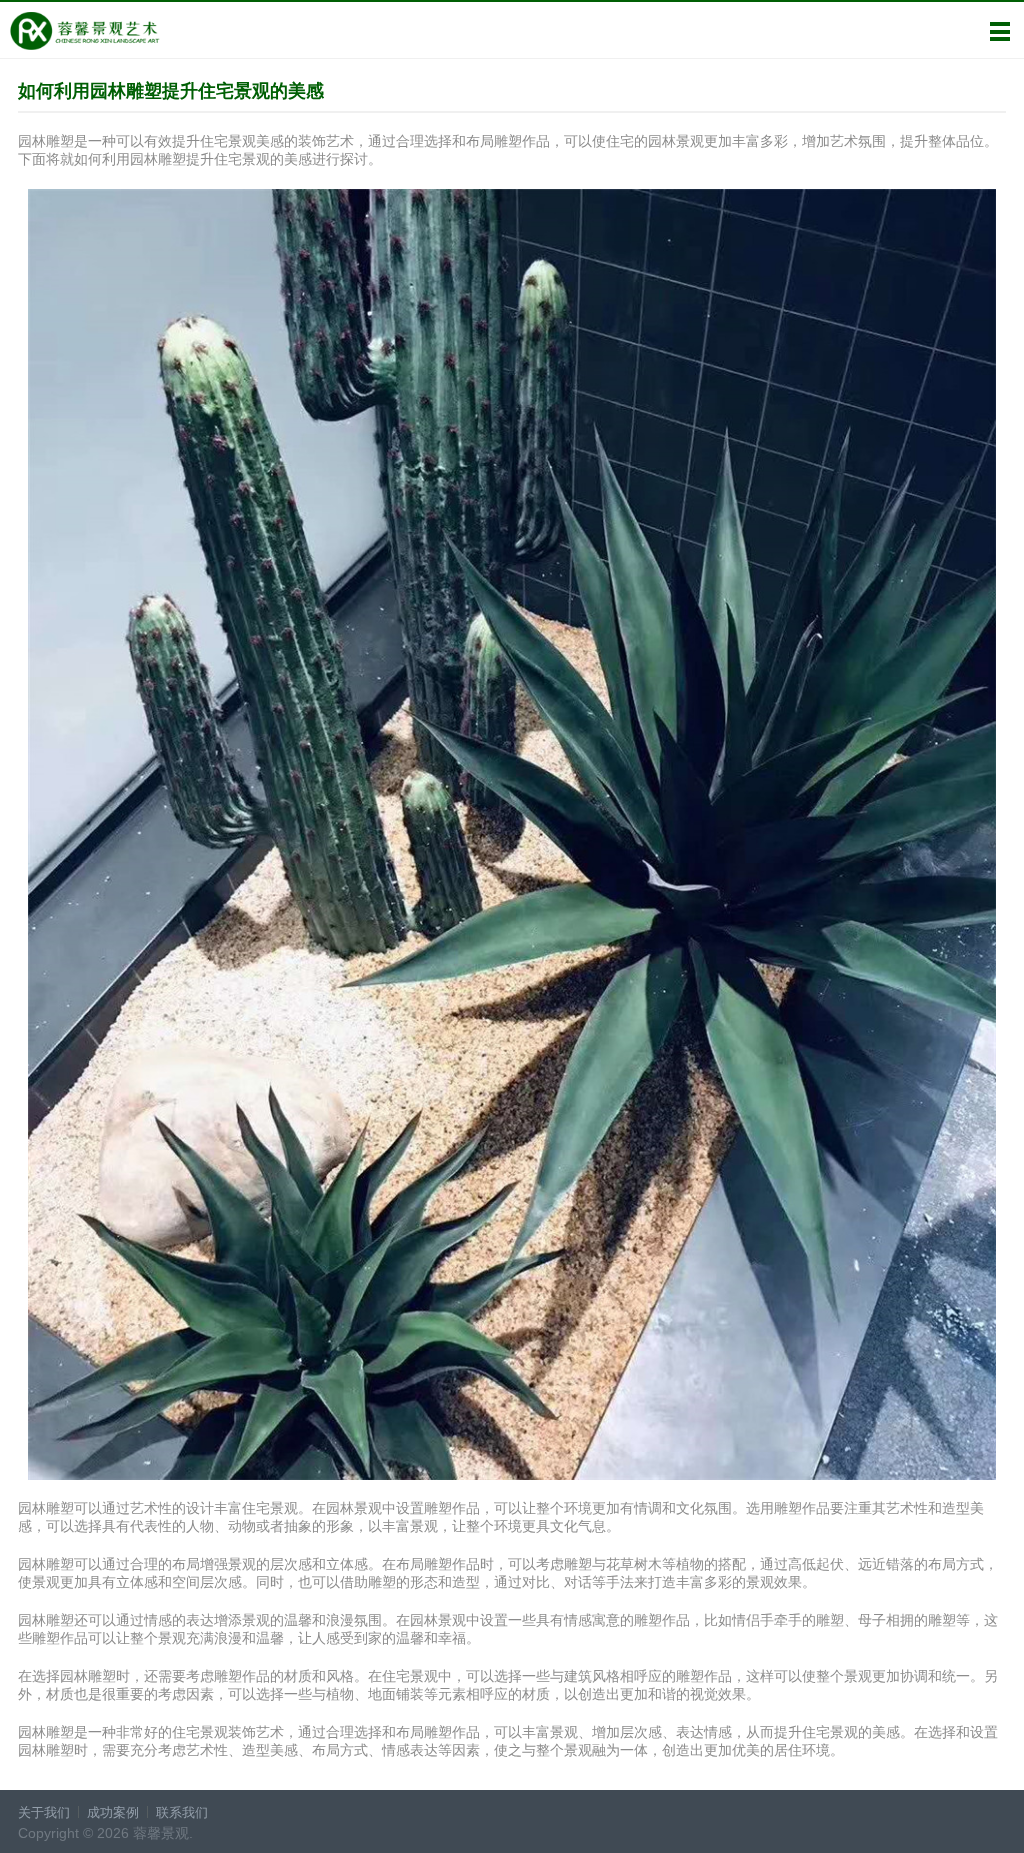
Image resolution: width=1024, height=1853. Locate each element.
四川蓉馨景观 (84, 31)
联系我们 (182, 1812)
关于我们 (44, 1812)
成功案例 (113, 1812)
